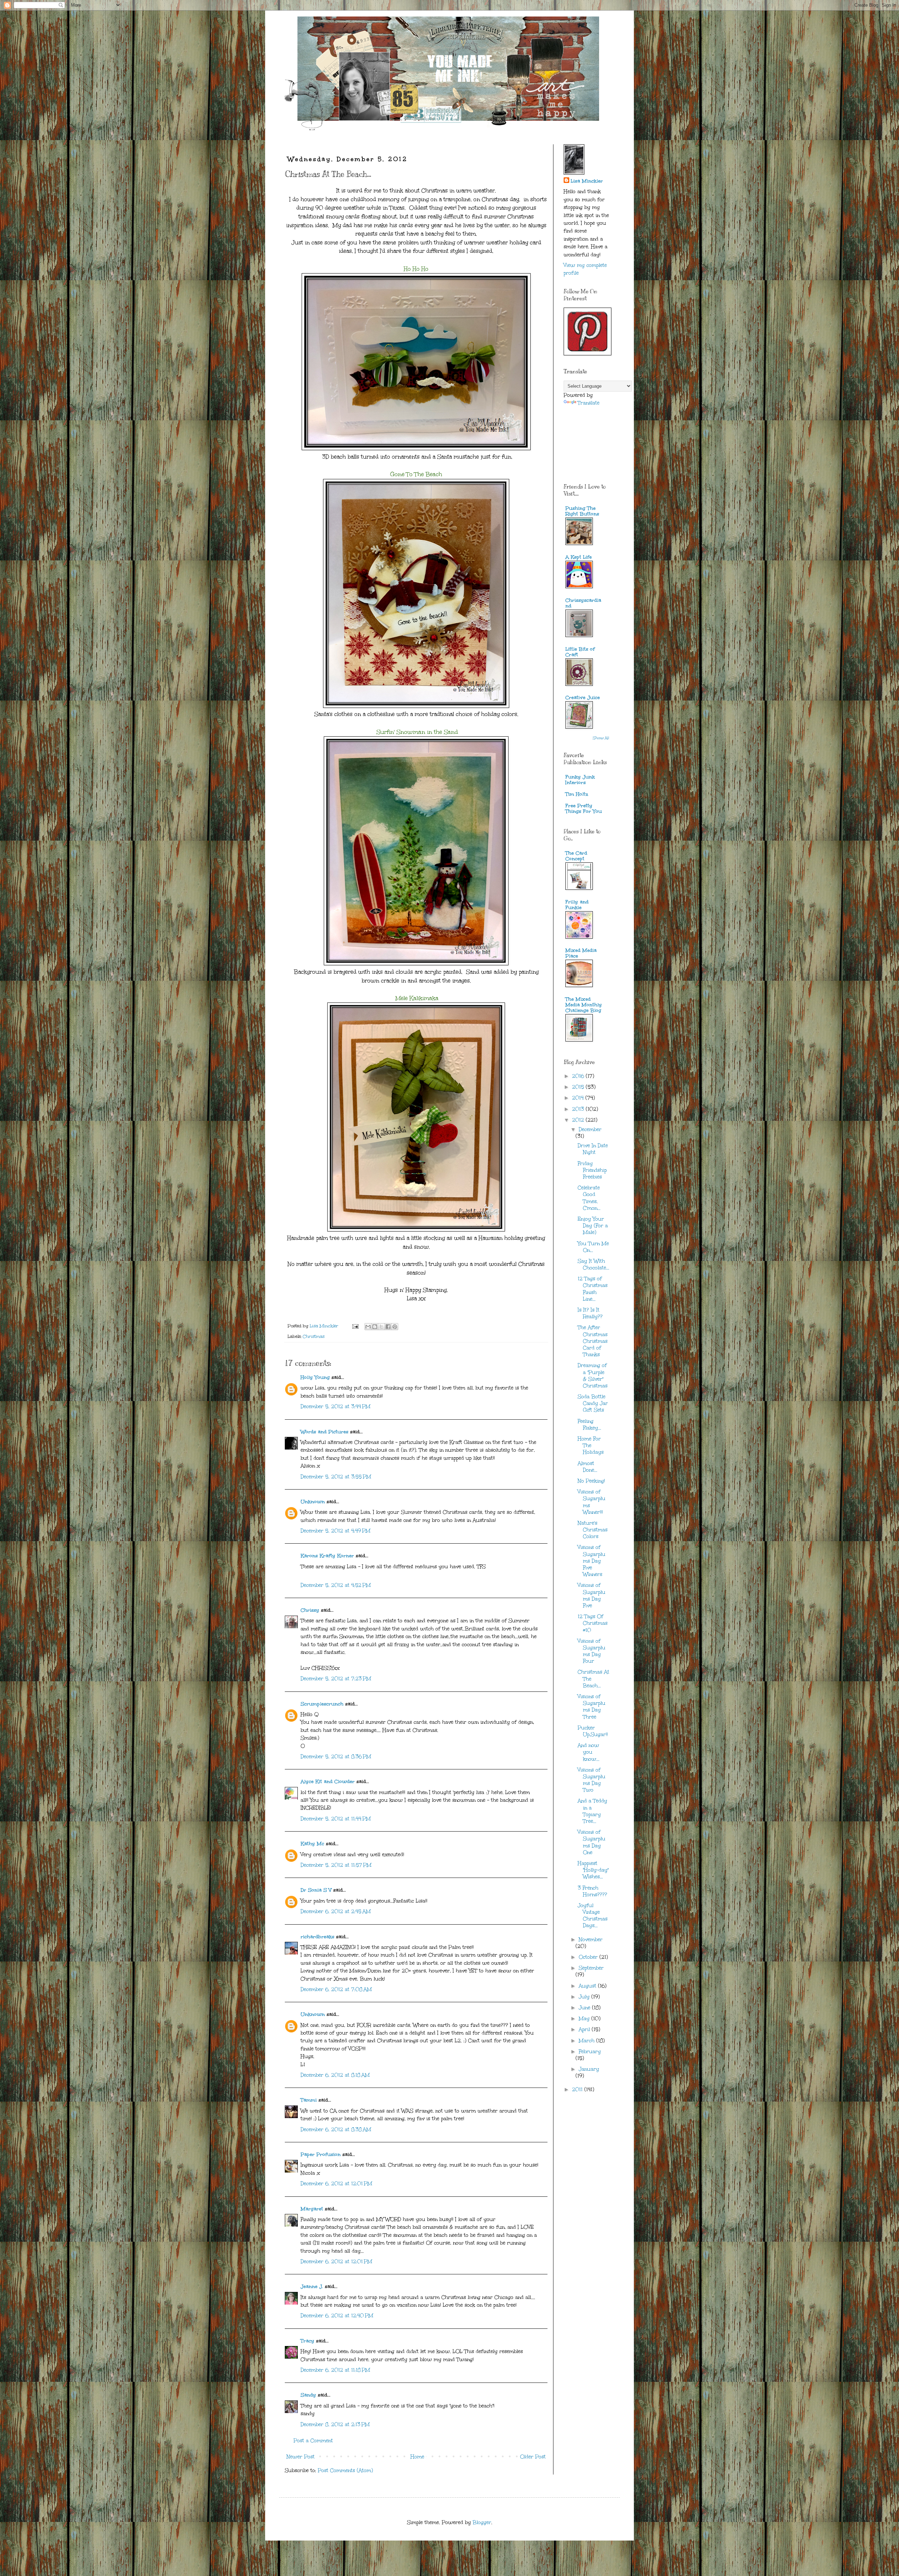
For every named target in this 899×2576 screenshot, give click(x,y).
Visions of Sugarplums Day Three (592, 1707)
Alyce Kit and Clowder (328, 1782)
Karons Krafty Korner (327, 1556)
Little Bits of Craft (580, 652)
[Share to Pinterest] (395, 1327)
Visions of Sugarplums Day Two (592, 1780)
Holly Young (315, 1377)
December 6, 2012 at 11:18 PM (335, 2370)
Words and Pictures (324, 1432)
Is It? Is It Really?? (590, 1313)
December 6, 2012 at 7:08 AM (336, 1989)
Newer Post (301, 2457)
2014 (579, 1098)
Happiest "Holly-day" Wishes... (593, 1870)
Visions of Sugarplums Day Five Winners (592, 1561)
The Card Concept (576, 856)
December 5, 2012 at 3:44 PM (336, 1407)
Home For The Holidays (591, 1445)
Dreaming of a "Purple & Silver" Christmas (593, 1376)
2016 (579, 1076)
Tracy (307, 2341)
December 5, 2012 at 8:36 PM (336, 1757)
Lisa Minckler (587, 181)
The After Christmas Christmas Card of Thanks (593, 1341)
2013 (579, 1109)
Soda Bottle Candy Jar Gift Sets (593, 1403)
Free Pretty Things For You (584, 809)
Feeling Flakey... (589, 1425)
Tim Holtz (577, 794)
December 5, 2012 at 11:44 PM (336, 1819)
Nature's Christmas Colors (593, 1530)
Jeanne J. (313, 2286)
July (585, 1997)
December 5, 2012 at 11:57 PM (336, 1865)
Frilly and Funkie (577, 905)
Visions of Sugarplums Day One (592, 1842)
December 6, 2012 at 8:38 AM (336, 2130)
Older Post (533, 2457)
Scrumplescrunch (322, 1704)
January (589, 2069)
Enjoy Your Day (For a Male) (593, 1226)
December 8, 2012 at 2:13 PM (335, 2424)
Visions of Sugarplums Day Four (592, 1651)
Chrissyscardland (583, 603)
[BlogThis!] (375, 1327)
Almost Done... (588, 1467)
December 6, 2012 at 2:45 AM (336, 1911)
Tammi (309, 2100)
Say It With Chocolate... (593, 1264)
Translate (589, 403)
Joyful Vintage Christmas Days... (593, 1916)
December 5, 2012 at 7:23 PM (336, 1679)
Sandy (308, 2395)
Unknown (313, 1502)
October (589, 1957)
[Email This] (368, 1327)
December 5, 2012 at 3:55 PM (336, 1477)
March (588, 2041)
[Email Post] (355, 1326)
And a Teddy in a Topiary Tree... (592, 1811)
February (590, 2052)
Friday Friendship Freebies (592, 1170)
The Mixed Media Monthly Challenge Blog (584, 1005)
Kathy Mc (312, 1844)
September (591, 1968)
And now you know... (589, 1752)
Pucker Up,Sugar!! (593, 1731)
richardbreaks (317, 1937)
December (590, 1129)
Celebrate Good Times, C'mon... (589, 1198)
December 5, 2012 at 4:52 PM (336, 1585)
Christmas (314, 1336)
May (585, 2019)
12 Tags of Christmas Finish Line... (593, 1289)
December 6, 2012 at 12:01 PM (336, 2184)
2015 (579, 1087)
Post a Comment (313, 2441)
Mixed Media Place (581, 953)
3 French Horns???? (592, 1891)
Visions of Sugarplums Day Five (592, 1595)
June (585, 2008)
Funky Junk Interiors (580, 780)
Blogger (482, 2522)
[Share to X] (381, 1327)
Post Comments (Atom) (345, 2470)
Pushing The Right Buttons (582, 511)
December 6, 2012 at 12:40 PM (337, 2316)
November (591, 1940)
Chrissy (310, 1610)
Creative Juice (583, 698)
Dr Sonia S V (316, 1890)
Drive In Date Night (593, 1149)
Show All (601, 738)
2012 (579, 1120)
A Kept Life (579, 557)
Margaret (312, 2209)
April (585, 2029)
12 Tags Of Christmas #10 (593, 1623)
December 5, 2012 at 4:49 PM (336, 1531)
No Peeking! (591, 1481)
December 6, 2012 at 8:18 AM (335, 2075)
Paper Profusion (321, 2154)
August (588, 1986)
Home (417, 2457)
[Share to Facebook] (388, 1327)
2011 (578, 2089)
